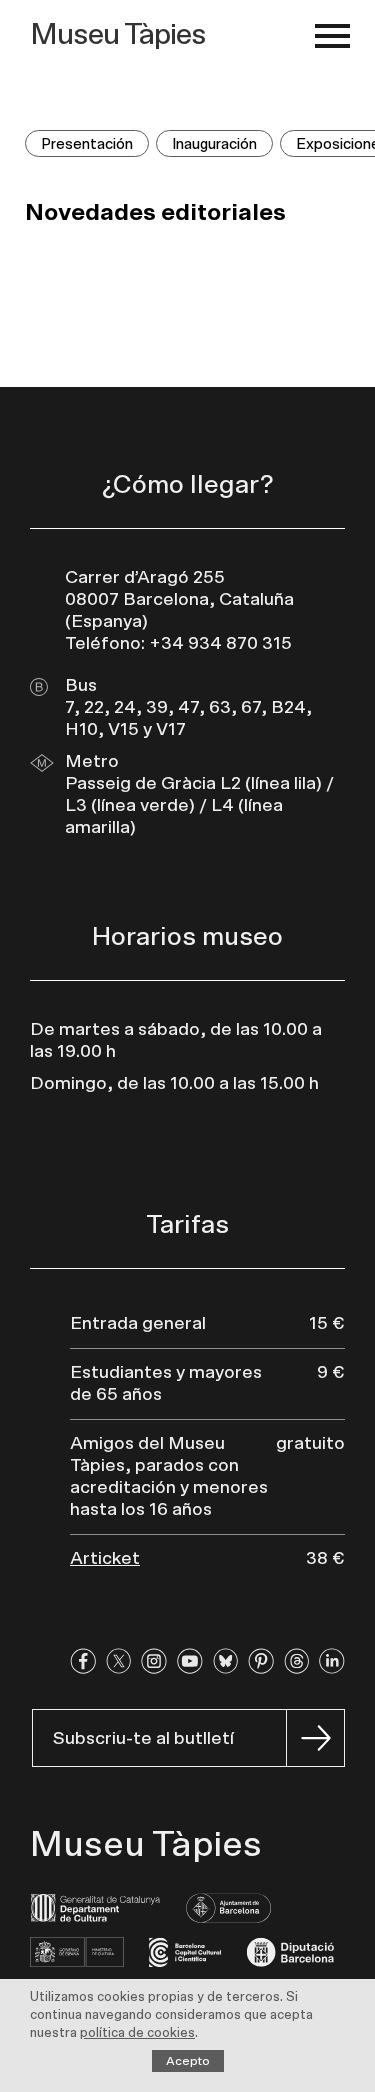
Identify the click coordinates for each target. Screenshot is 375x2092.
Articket (105, 1559)
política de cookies (137, 2033)
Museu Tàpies (118, 35)
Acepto (188, 2061)
